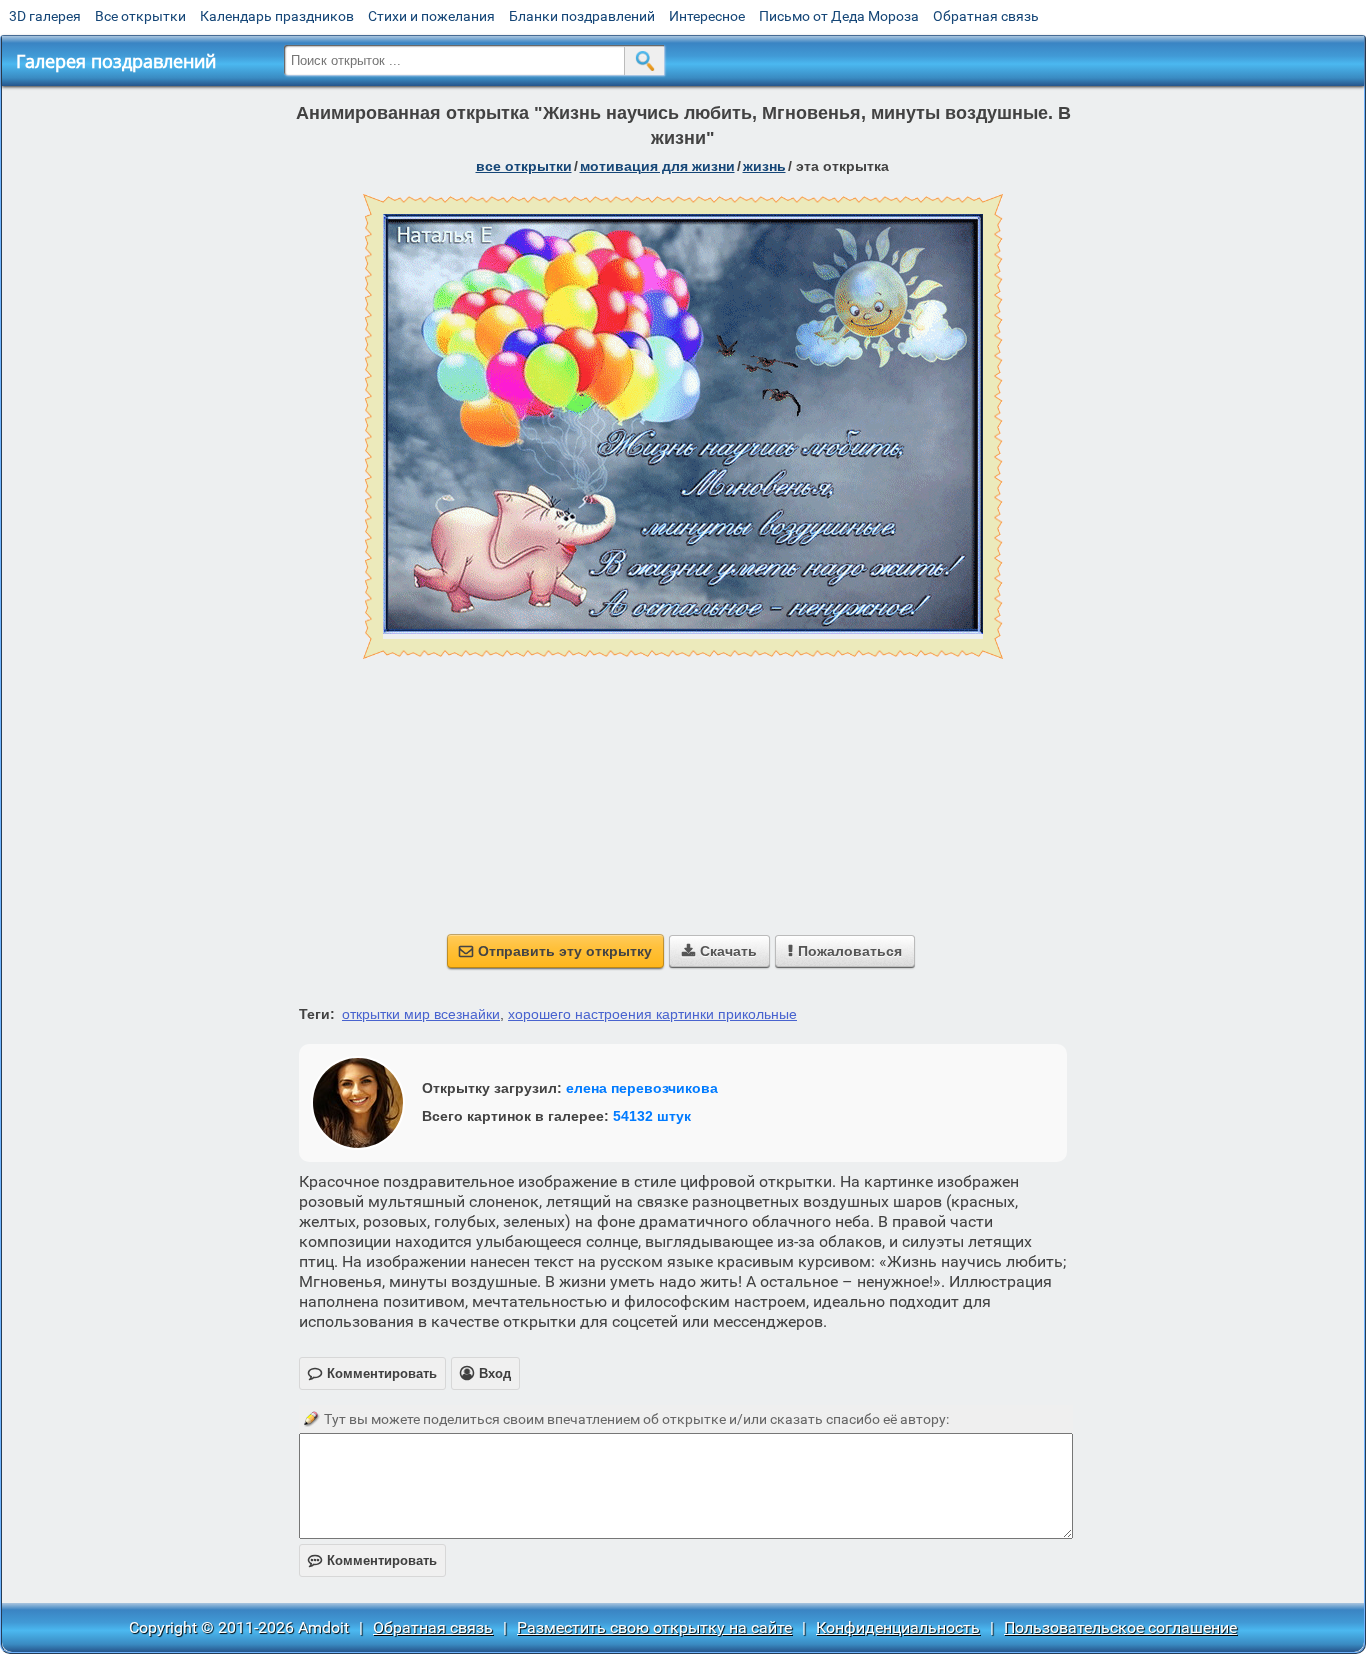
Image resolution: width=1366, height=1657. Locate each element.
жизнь (764, 166)
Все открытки (140, 16)
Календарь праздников (277, 16)
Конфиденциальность (898, 1627)
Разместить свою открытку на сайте (654, 1627)
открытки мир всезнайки (421, 1014)
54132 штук (652, 1116)
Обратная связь (986, 16)
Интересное (707, 16)
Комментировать (372, 1560)
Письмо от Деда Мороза (839, 16)
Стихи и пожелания (431, 16)
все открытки (524, 166)
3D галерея (45, 16)
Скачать (719, 951)
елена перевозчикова (642, 1088)
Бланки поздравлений (582, 16)
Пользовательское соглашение (1120, 1627)
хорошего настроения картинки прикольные (652, 1014)
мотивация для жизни (657, 166)
